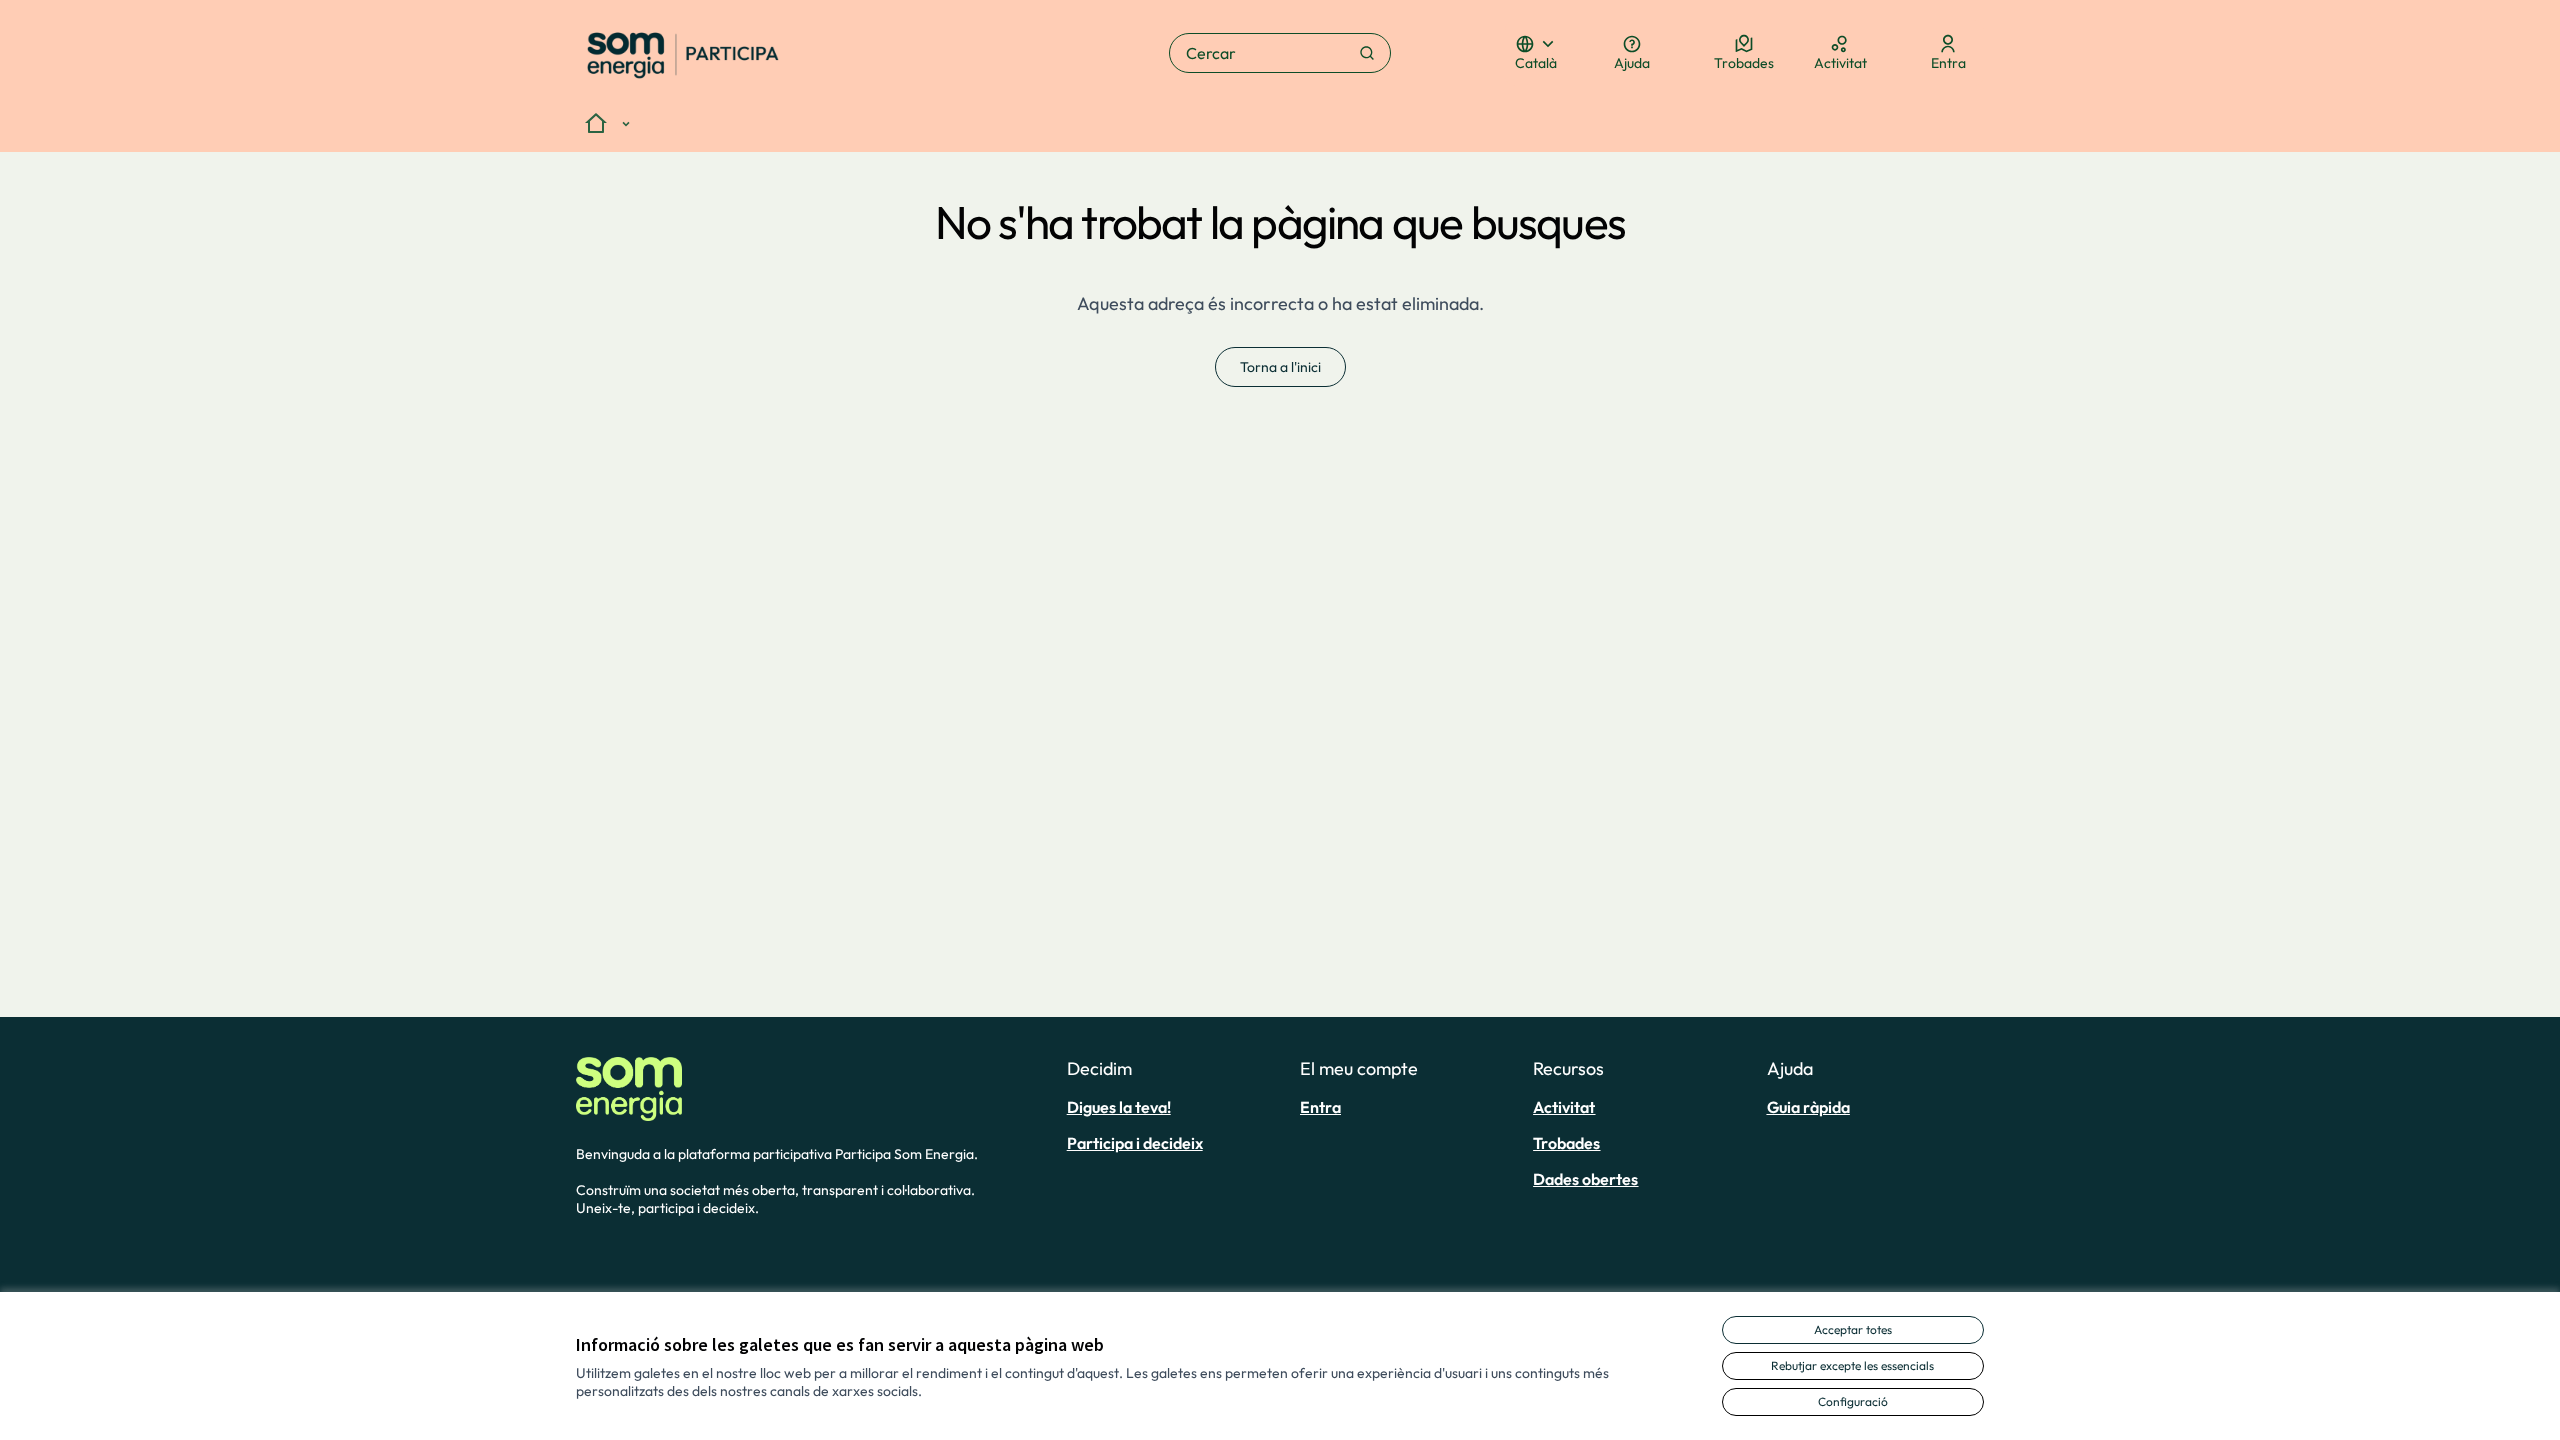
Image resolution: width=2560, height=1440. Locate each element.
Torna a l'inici (1280, 367)
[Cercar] (1367, 53)
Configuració (1853, 1401)
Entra (1320, 1107)
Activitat (1564, 1107)
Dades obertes (1585, 1179)
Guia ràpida (1808, 1107)
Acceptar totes (1853, 1329)
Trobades (1566, 1143)
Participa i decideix (1135, 1143)
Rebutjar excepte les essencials (1852, 1365)
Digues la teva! (1119, 1107)
